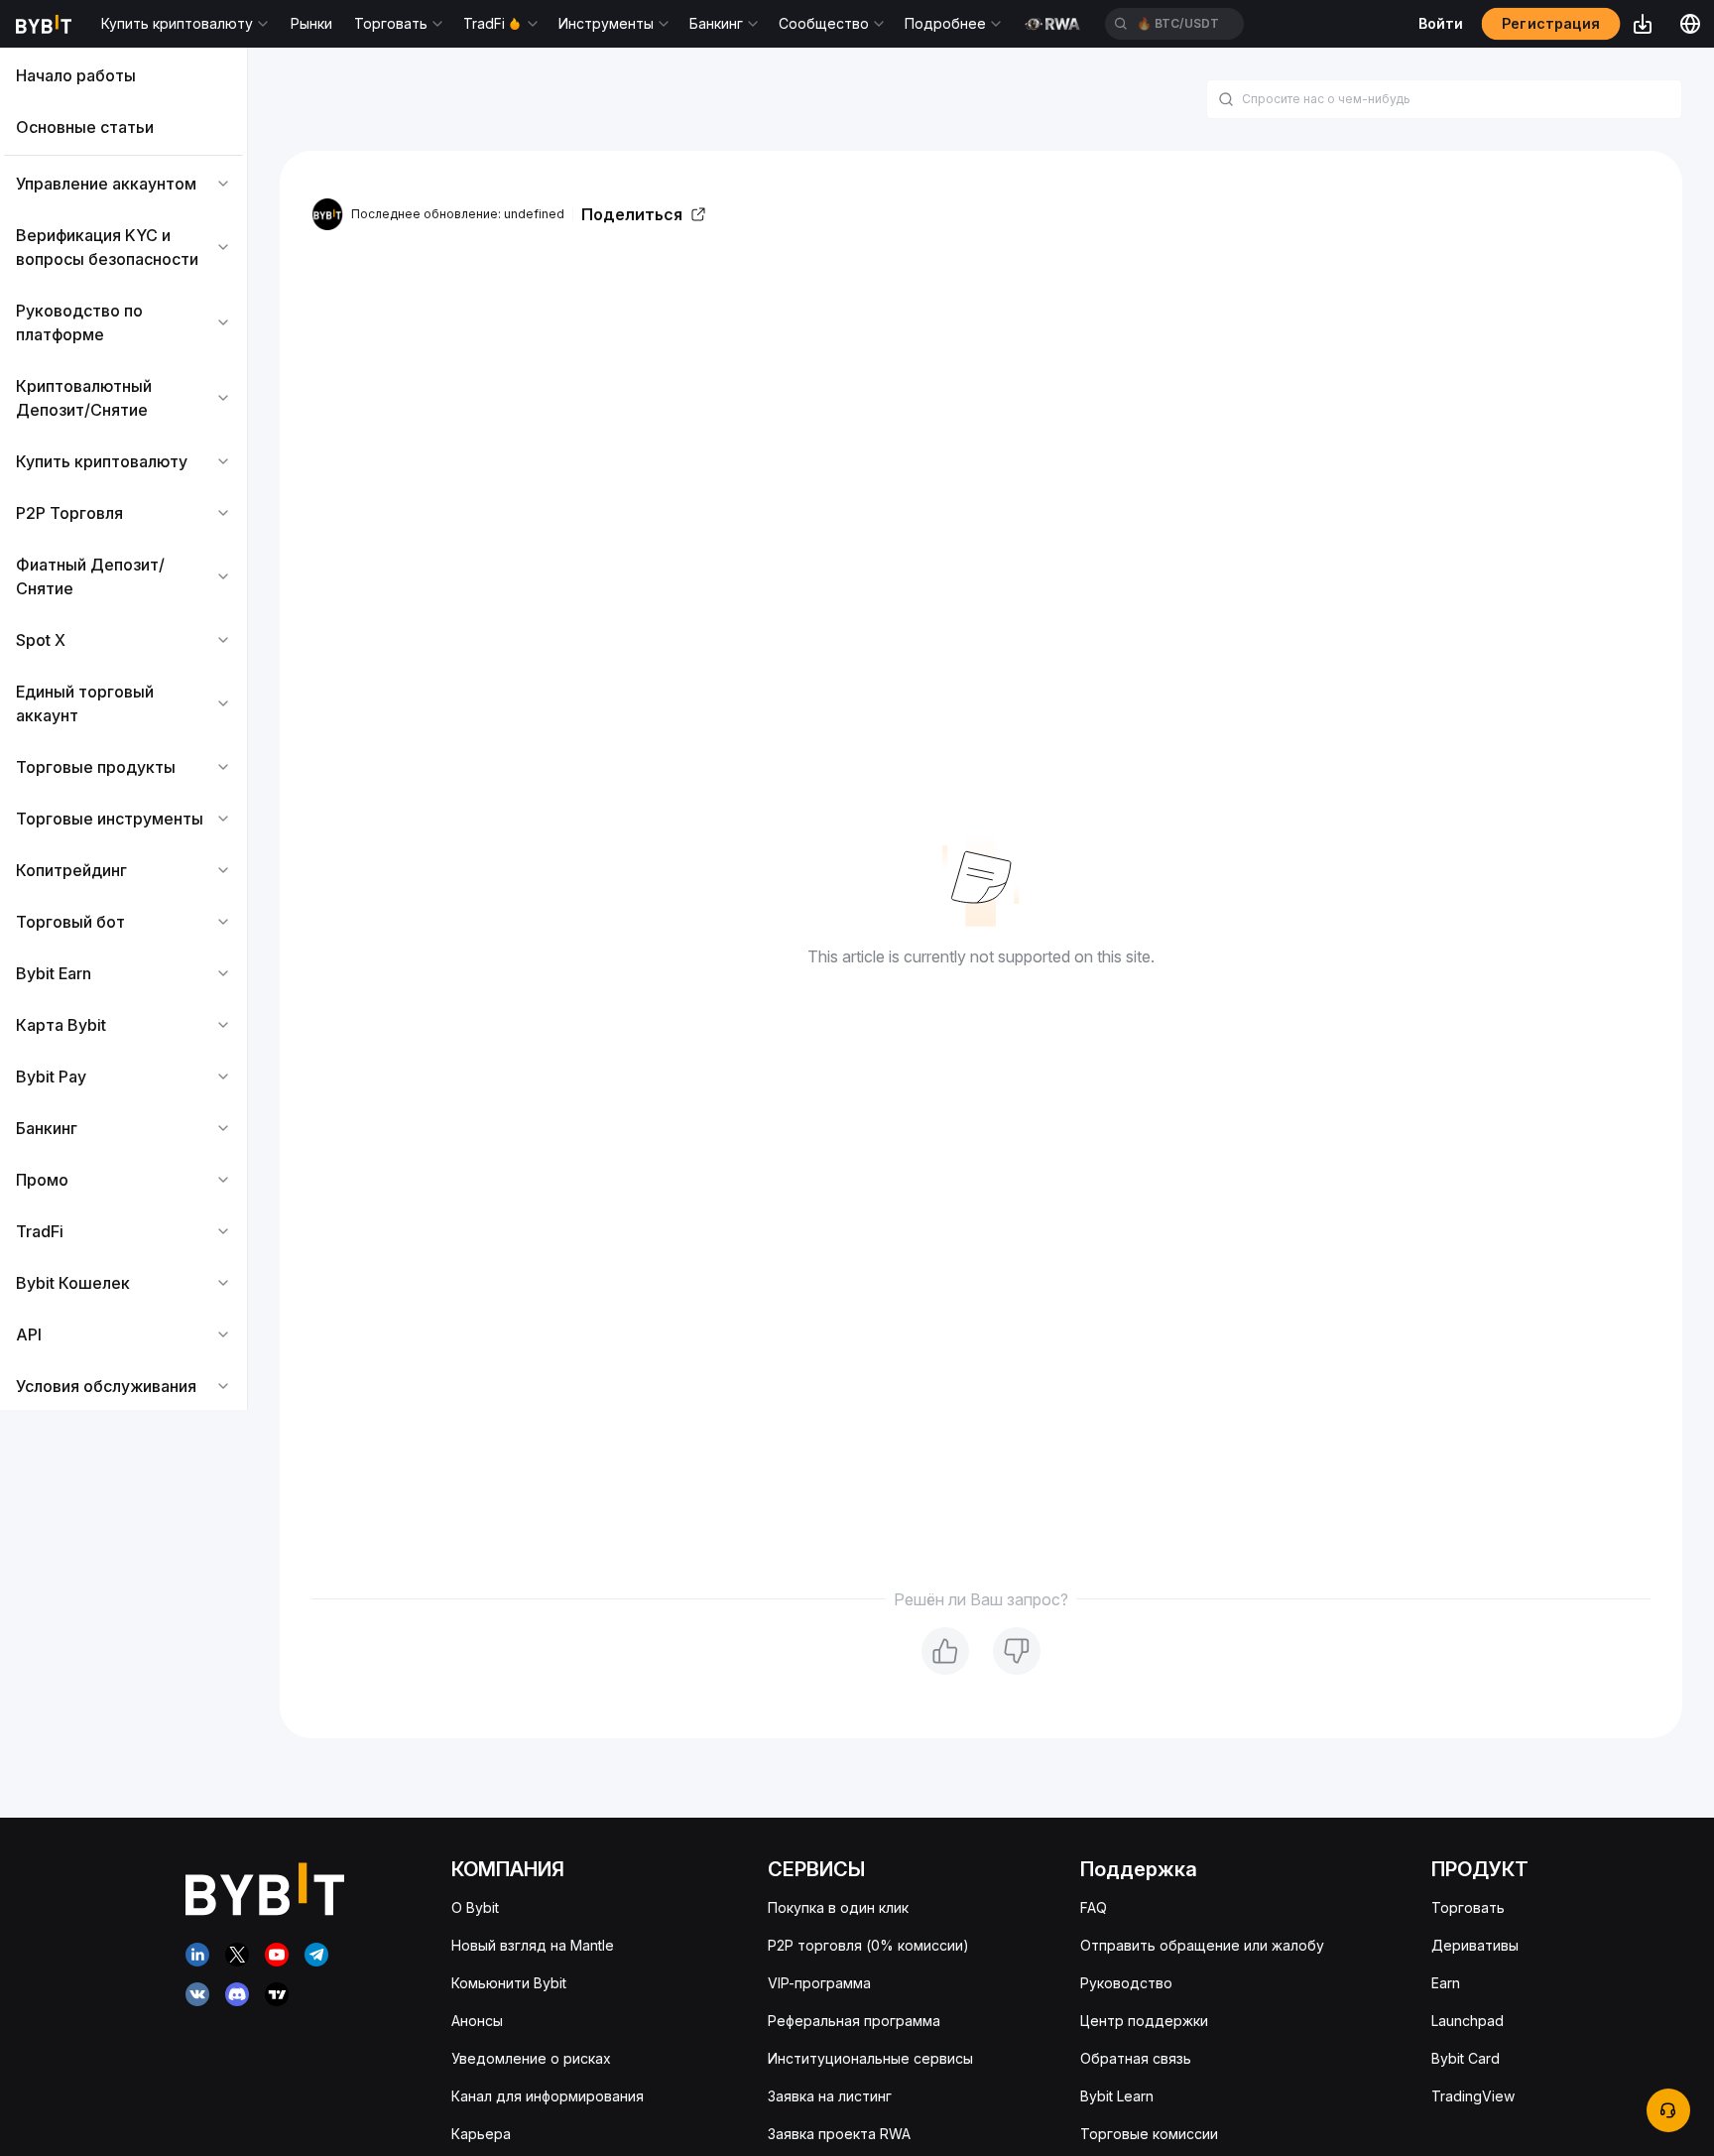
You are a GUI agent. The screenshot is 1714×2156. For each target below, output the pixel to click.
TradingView (1473, 2096)
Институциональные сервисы (870, 2058)
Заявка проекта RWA (839, 2134)
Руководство (1126, 1983)
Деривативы (1475, 1945)
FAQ (1094, 1907)
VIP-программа (819, 1983)
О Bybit (475, 1907)
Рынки (311, 23)
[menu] (123, 731)
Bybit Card (1466, 2058)
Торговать (1468, 1907)
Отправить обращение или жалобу (1202, 1945)
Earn (1446, 1983)
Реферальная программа (854, 2021)
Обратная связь (1136, 2058)
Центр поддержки (1144, 2021)
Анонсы (477, 2021)
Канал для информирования (548, 2096)
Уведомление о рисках (531, 2058)
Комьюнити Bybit (509, 1983)
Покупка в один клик (838, 1907)
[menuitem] (123, 75)
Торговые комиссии (1149, 2134)
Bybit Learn (1117, 2096)
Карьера (481, 2134)
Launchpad (1468, 2021)
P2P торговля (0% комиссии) (868, 1945)
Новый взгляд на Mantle (533, 1945)
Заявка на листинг (830, 2096)
